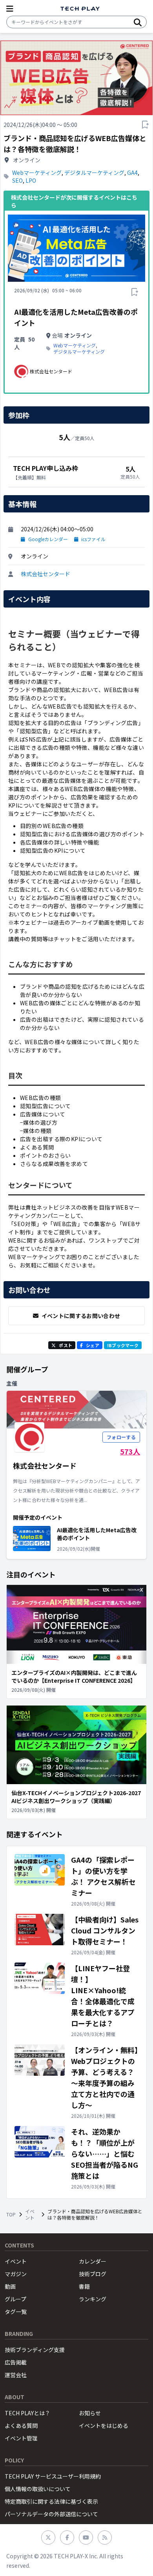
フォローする (121, 1437)
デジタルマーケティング (94, 173)
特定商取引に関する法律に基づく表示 (51, 2501)
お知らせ (90, 2413)
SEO (17, 180)
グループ (15, 2299)
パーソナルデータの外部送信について (51, 2514)
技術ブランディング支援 (35, 2350)
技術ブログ (93, 2274)
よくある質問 (21, 2425)
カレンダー (93, 2261)
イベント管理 (21, 2438)
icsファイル (93, 539)
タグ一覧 (16, 2312)
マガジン (16, 2274)
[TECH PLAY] (80, 9)
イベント (30, 2214)
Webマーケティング (37, 173)
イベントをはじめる (104, 2425)
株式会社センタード (46, 574)
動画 (10, 2286)
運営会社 (16, 2375)
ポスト (66, 1345)
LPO (31, 180)
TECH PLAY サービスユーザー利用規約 (53, 2476)
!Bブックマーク (123, 1345)
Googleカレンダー (48, 539)
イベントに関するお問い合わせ (81, 1316)
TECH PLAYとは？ (27, 2413)
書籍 (84, 2286)
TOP (11, 2214)
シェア (93, 1345)
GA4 (132, 173)
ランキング (93, 2299)
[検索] (138, 22)
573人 (130, 1451)
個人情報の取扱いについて (38, 2489)
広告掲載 (16, 2362)
